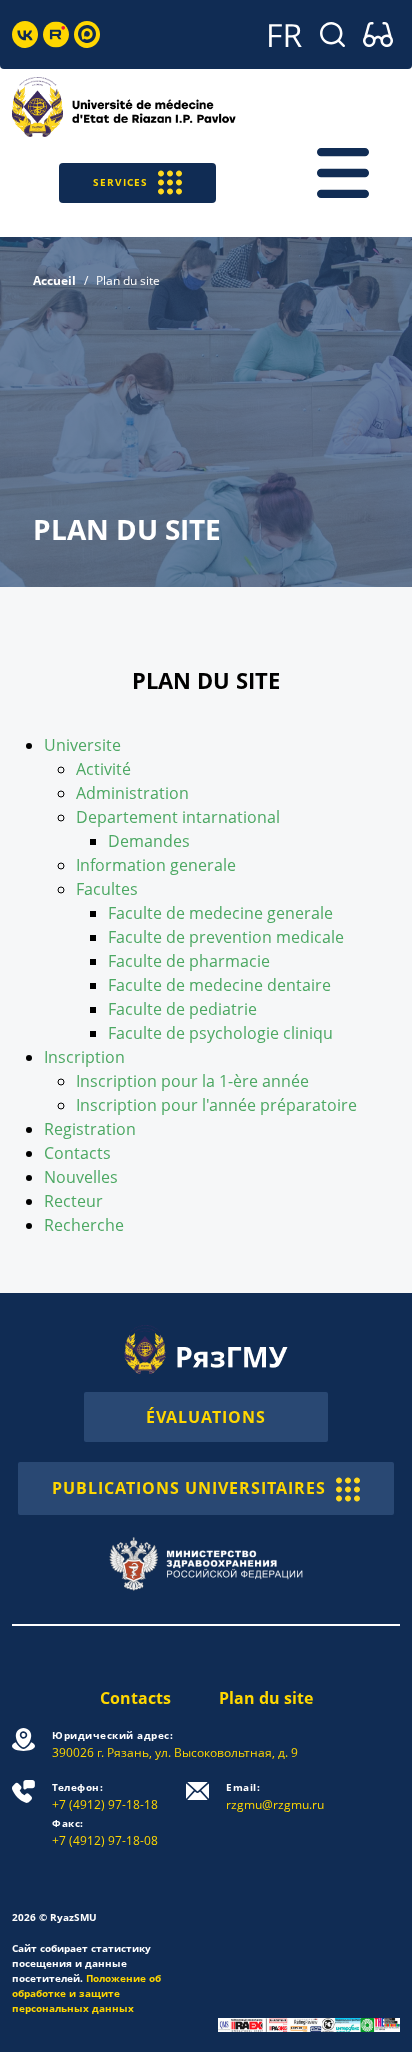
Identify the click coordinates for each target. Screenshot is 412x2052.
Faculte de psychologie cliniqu (220, 1033)
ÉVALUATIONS (206, 1417)
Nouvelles (81, 1177)
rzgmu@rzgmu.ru (275, 1796)
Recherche (84, 1225)
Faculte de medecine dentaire (219, 985)
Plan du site (266, 1698)
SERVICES (120, 182)
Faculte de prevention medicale (226, 937)
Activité (103, 769)
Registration (90, 1129)
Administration (132, 793)
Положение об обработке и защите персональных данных (86, 1993)
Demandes (149, 841)
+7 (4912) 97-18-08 (105, 1832)
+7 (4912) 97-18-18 (105, 1796)
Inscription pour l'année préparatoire (216, 1105)
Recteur (73, 1201)
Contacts (77, 1153)
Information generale (156, 865)
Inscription (84, 1057)
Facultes (107, 889)
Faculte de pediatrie (182, 1009)
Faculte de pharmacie (189, 961)
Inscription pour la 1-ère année (192, 1081)
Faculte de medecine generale (220, 913)
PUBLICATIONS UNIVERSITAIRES (189, 1488)
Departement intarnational (178, 817)
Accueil (54, 280)
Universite (82, 745)
